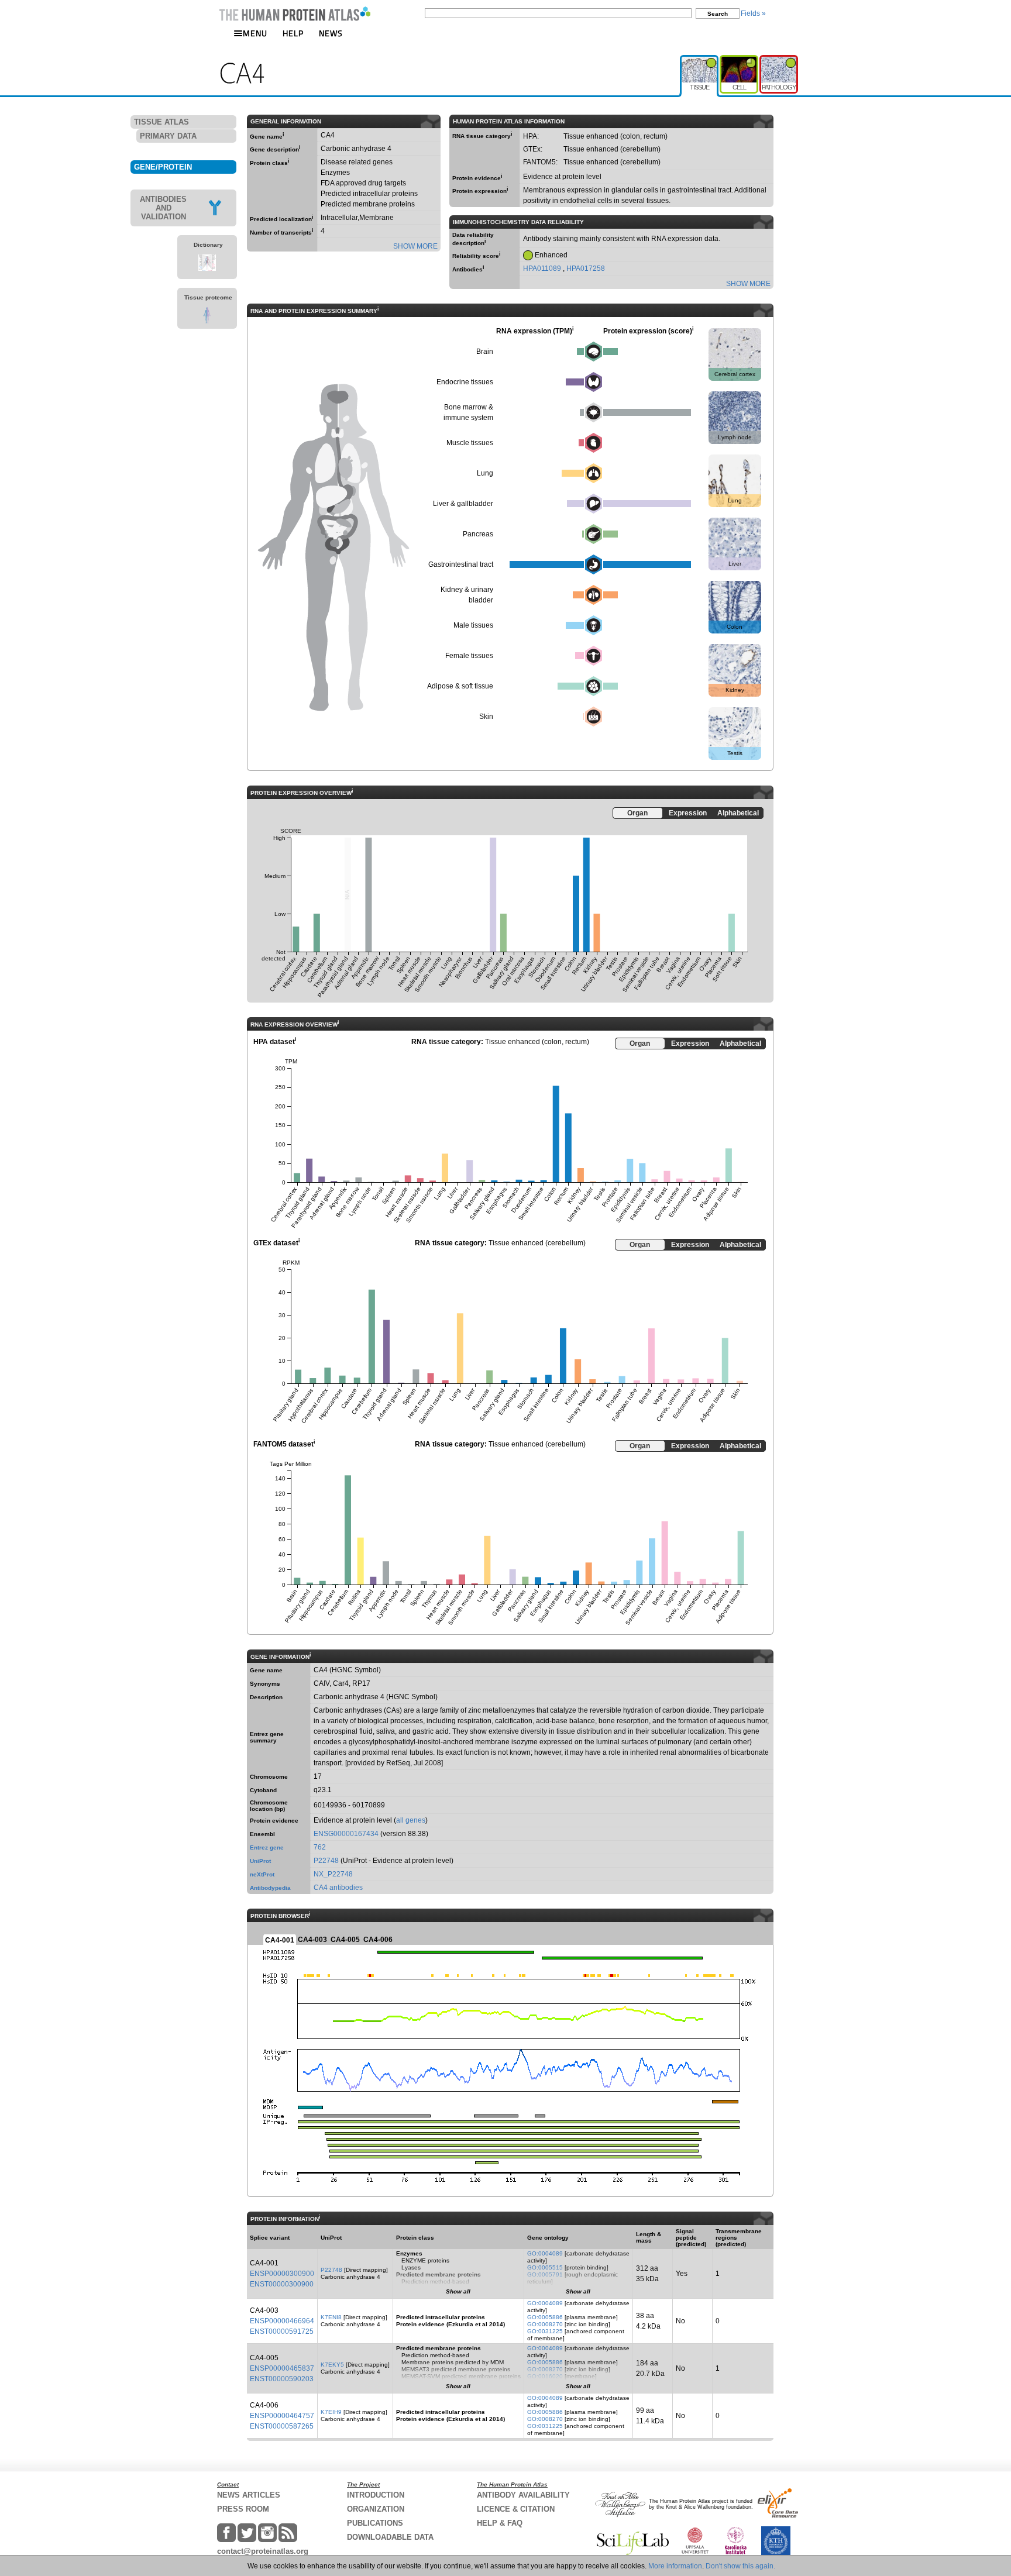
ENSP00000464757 (282, 2416)
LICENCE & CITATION (516, 2509)
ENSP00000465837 (282, 2368)
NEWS (331, 33)
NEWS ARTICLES (249, 2495)
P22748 (326, 1861)
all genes (411, 1820)
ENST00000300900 (282, 2284)
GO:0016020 (545, 2376)
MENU (255, 33)
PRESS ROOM (243, 2509)
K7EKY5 (332, 2365)
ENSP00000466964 (282, 2321)
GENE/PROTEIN (163, 167)
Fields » (753, 13)
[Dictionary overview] (207, 268)
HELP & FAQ (500, 2523)
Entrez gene (267, 1847)
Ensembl (262, 1834)
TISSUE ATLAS (161, 122)
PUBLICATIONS (375, 2523)
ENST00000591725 (282, 2332)
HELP (293, 33)
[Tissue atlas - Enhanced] (700, 60)
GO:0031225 (545, 2331)
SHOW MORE (415, 246)
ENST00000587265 (282, 2426)
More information (675, 2566)
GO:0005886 (545, 2317)
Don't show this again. (740, 2566)
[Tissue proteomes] (207, 321)
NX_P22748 (333, 1874)
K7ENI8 (331, 2317)
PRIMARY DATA (168, 136)
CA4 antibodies (338, 1888)
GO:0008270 (545, 2324)
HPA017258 (586, 268)
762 (320, 1847)
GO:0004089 (545, 2253)
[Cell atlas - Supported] (740, 60)
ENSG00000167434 (346, 1834)
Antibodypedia (270, 1888)
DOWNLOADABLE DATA (390, 2537)
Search (718, 14)
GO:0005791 (545, 2274)
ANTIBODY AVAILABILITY (523, 2495)
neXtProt (262, 1874)
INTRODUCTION (376, 2495)
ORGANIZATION (376, 2509)
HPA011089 (543, 268)
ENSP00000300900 (282, 2274)
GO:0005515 (545, 2267)
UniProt (260, 1861)
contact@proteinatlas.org (263, 2551)
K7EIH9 (331, 2412)
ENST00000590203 (282, 2379)
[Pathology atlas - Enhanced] (779, 60)
